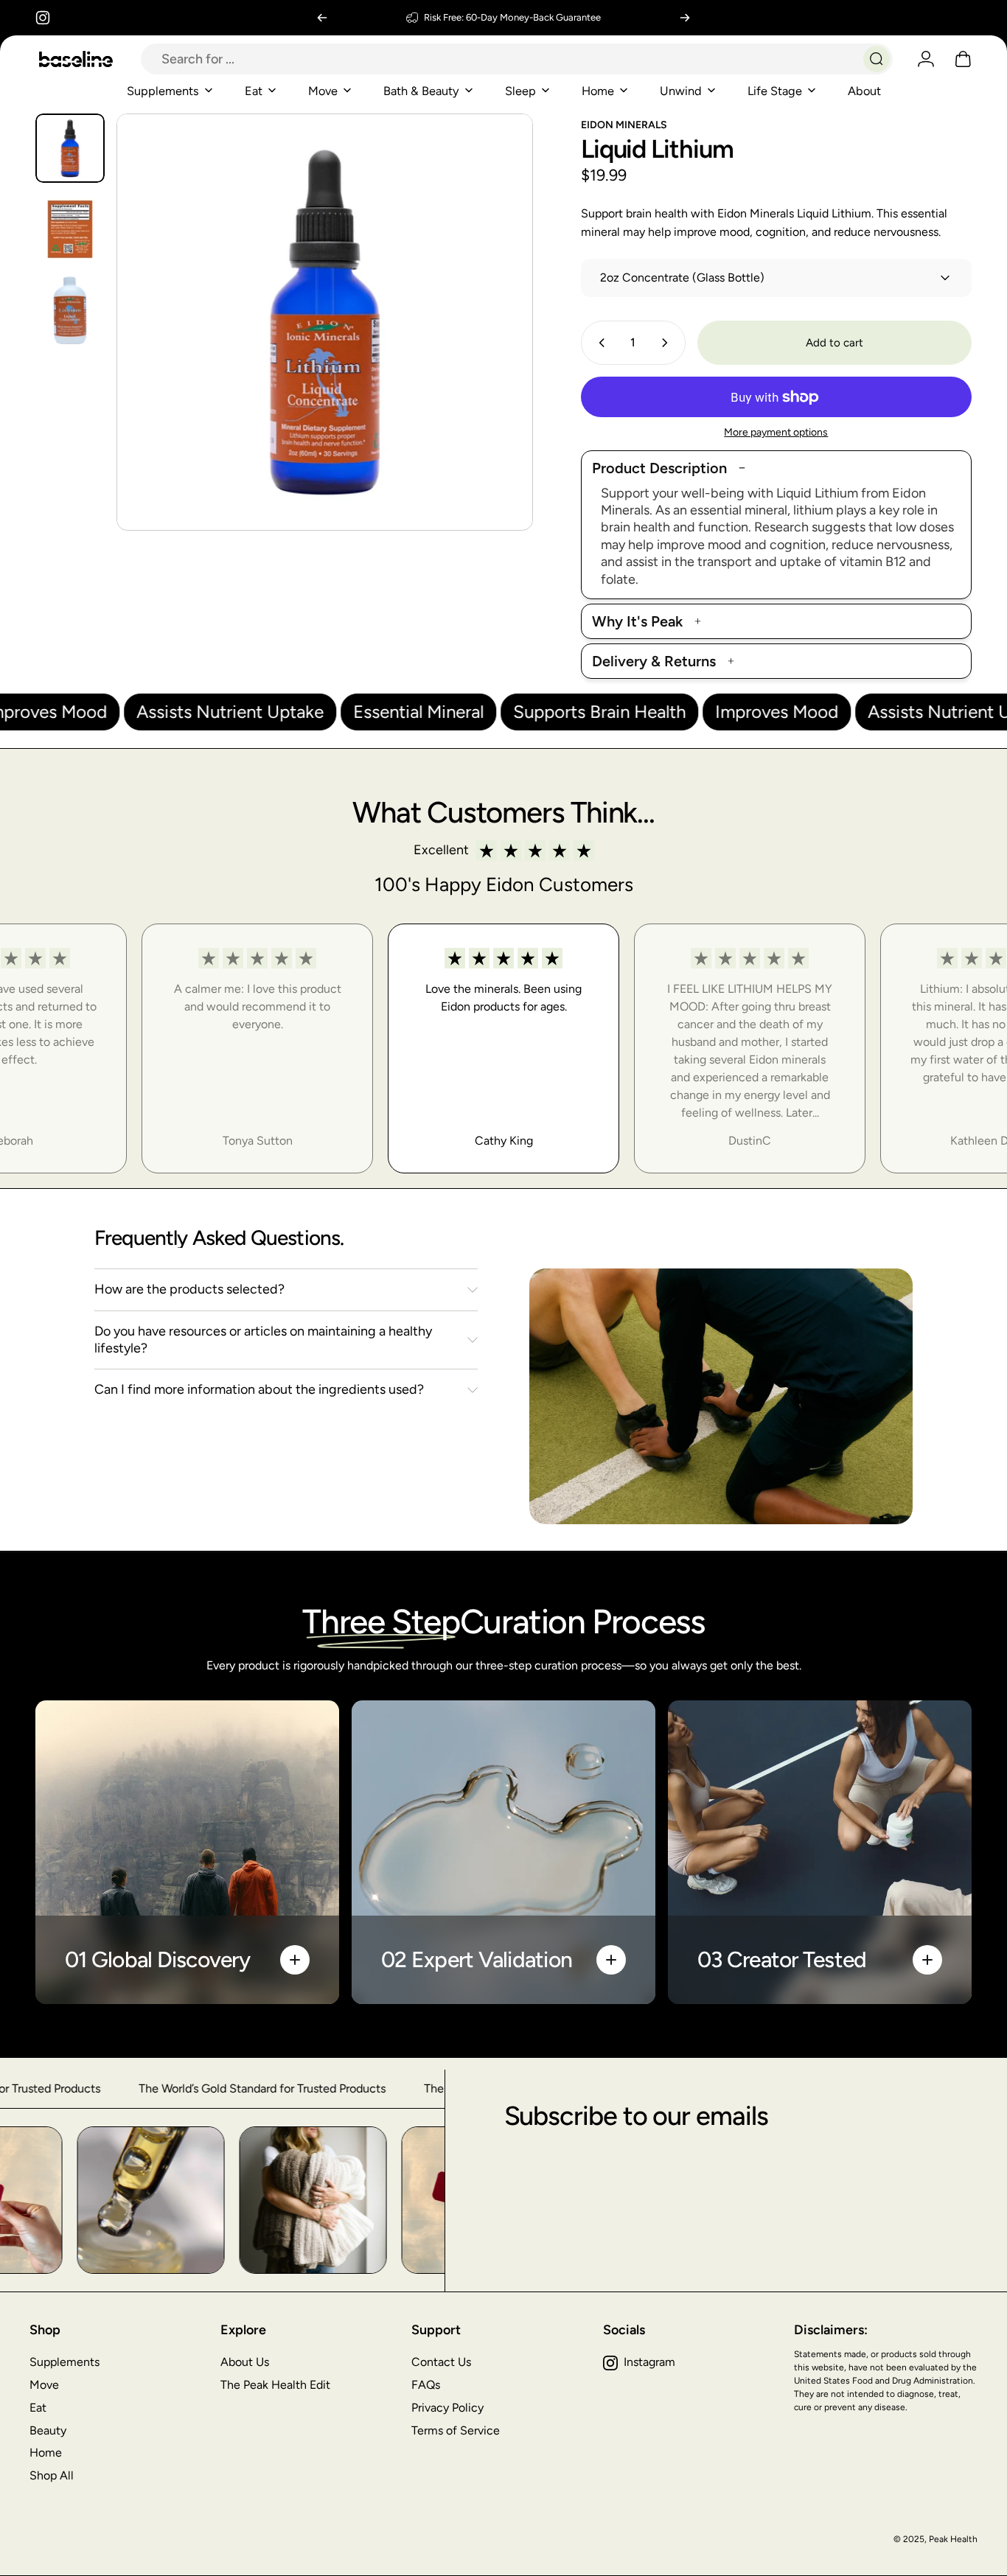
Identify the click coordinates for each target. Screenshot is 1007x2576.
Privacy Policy (447, 2408)
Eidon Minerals (624, 125)
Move (44, 2385)
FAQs (426, 2385)
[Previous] (322, 18)
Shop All (52, 2475)
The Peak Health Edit (275, 2385)
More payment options (776, 432)
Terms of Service (456, 2430)
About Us (245, 2362)
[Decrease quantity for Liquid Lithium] (599, 343)
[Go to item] (70, 148)
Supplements (65, 2362)
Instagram (649, 2362)
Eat (38, 2408)
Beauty (48, 2430)
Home (46, 2453)
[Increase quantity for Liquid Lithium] (668, 343)
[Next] (685, 18)
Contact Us (441, 2362)
